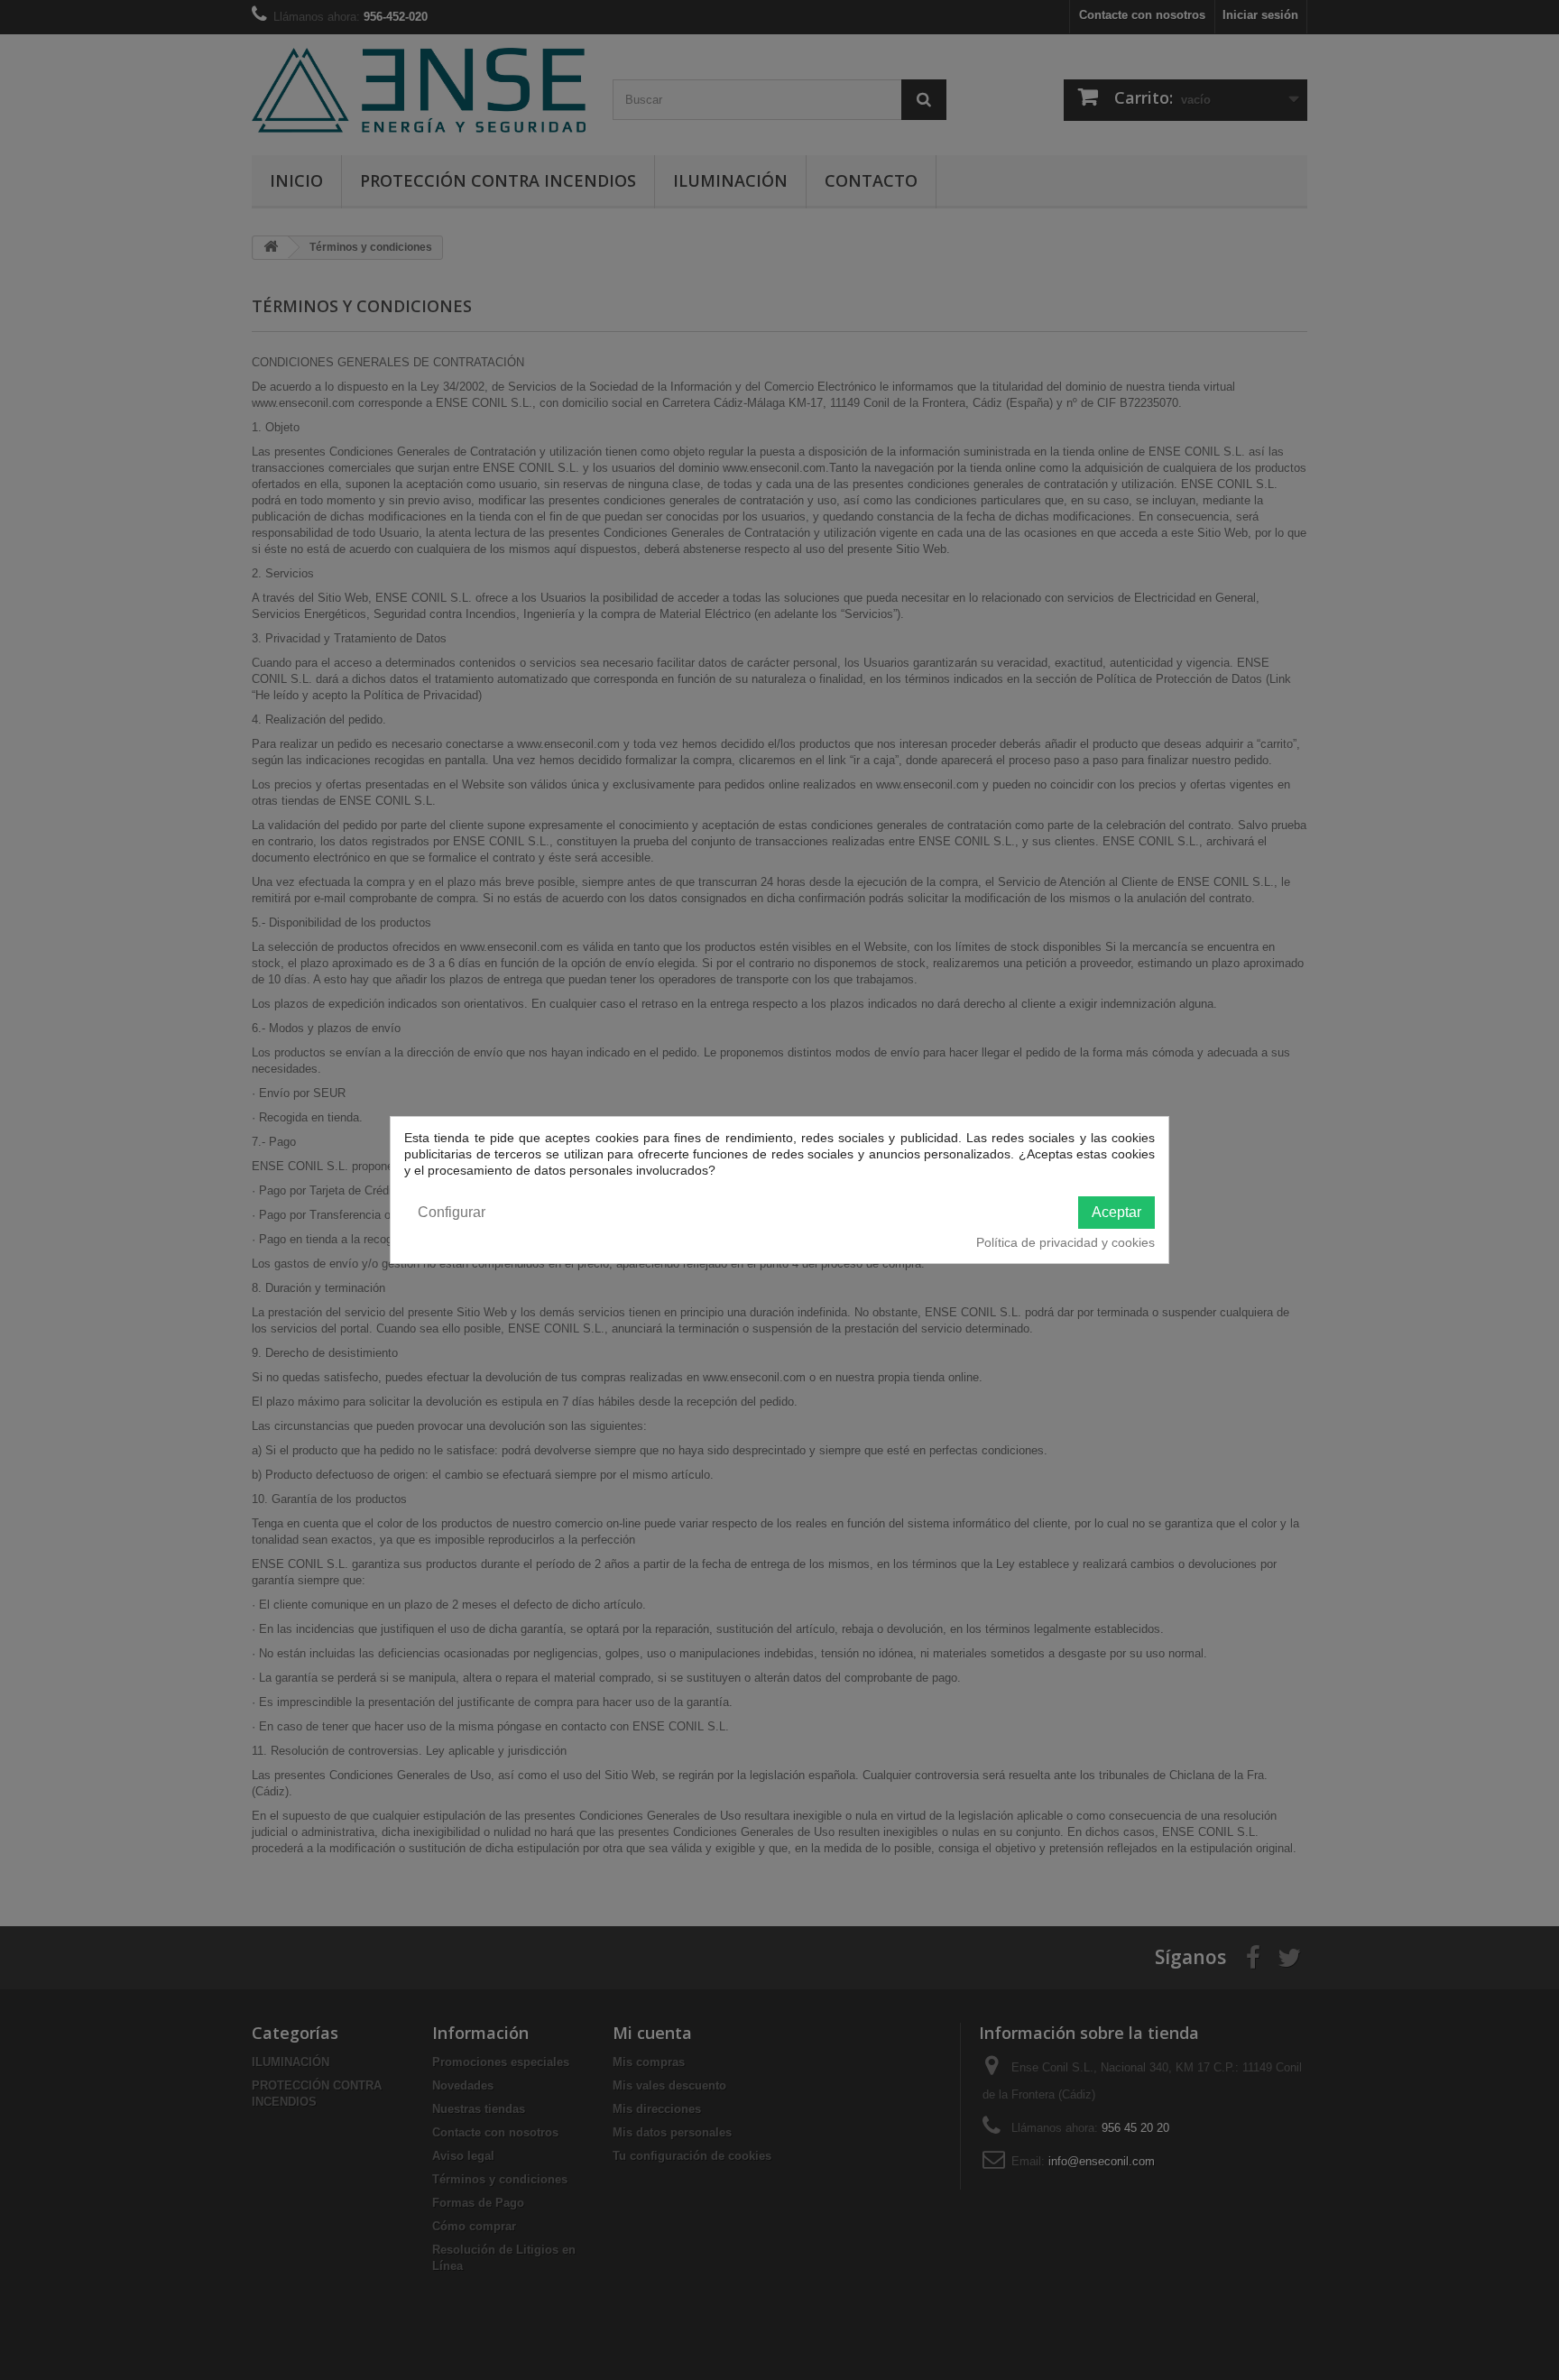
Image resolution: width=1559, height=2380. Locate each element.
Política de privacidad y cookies (1065, 1242)
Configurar (452, 1212)
